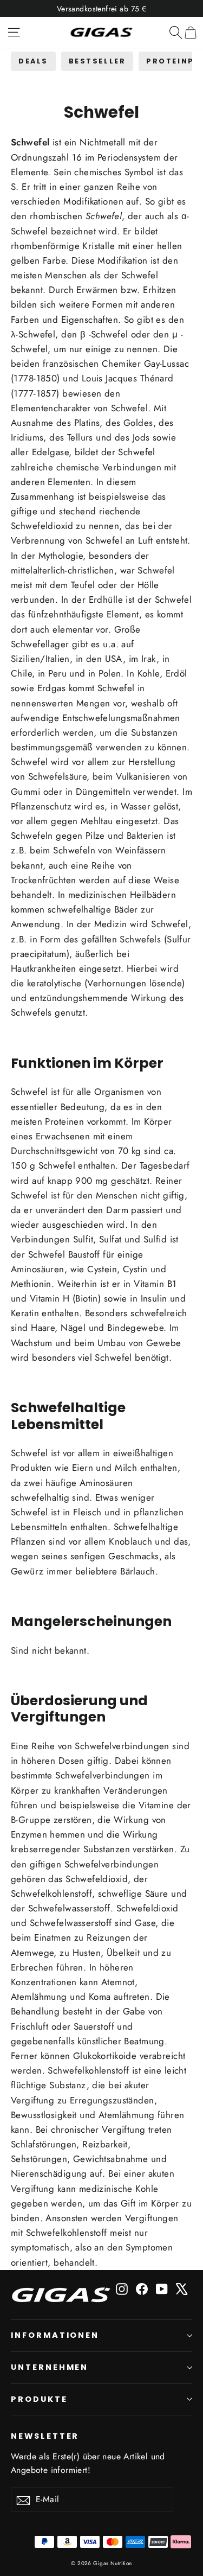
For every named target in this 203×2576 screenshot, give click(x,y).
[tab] (33, 61)
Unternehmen (50, 2367)
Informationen (55, 2335)
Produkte (39, 2399)
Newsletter (45, 2436)
